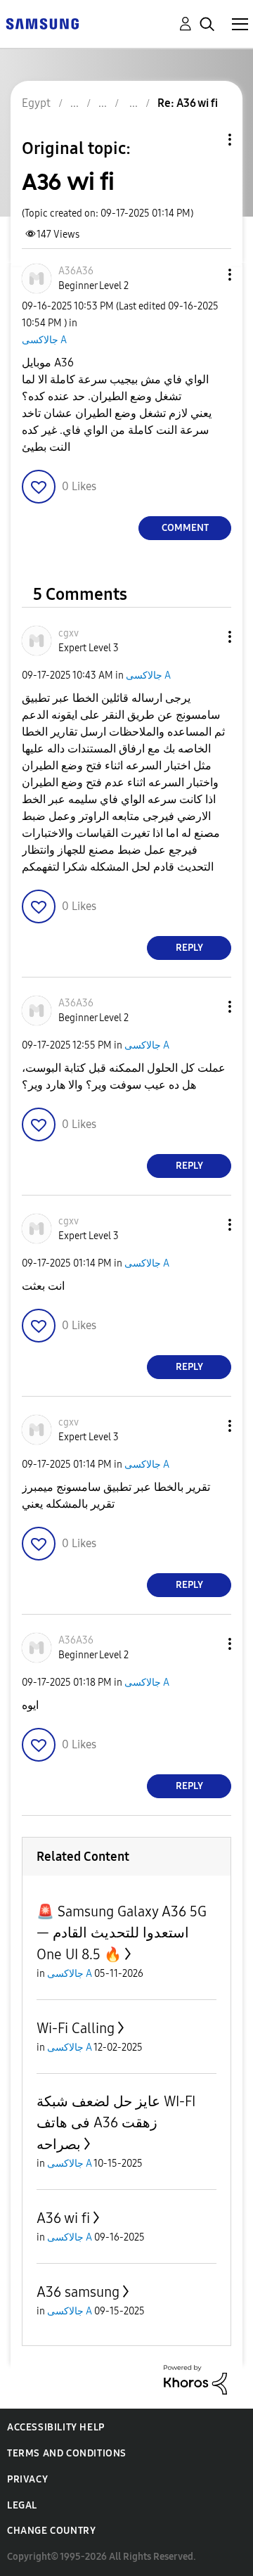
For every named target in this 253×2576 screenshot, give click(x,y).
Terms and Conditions (67, 2453)
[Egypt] (42, 23)
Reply (189, 948)
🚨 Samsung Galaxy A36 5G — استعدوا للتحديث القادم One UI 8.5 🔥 (122, 1933)
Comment (185, 528)
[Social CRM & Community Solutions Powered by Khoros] (195, 2379)
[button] (207, 275)
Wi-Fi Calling (76, 2028)
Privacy (27, 2479)
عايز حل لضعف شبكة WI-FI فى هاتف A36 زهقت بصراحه (116, 2123)
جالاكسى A (44, 340)
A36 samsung (78, 2292)
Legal (22, 2505)
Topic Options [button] (206, 140)
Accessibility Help (56, 2427)
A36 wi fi (63, 2218)
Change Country (51, 2531)
